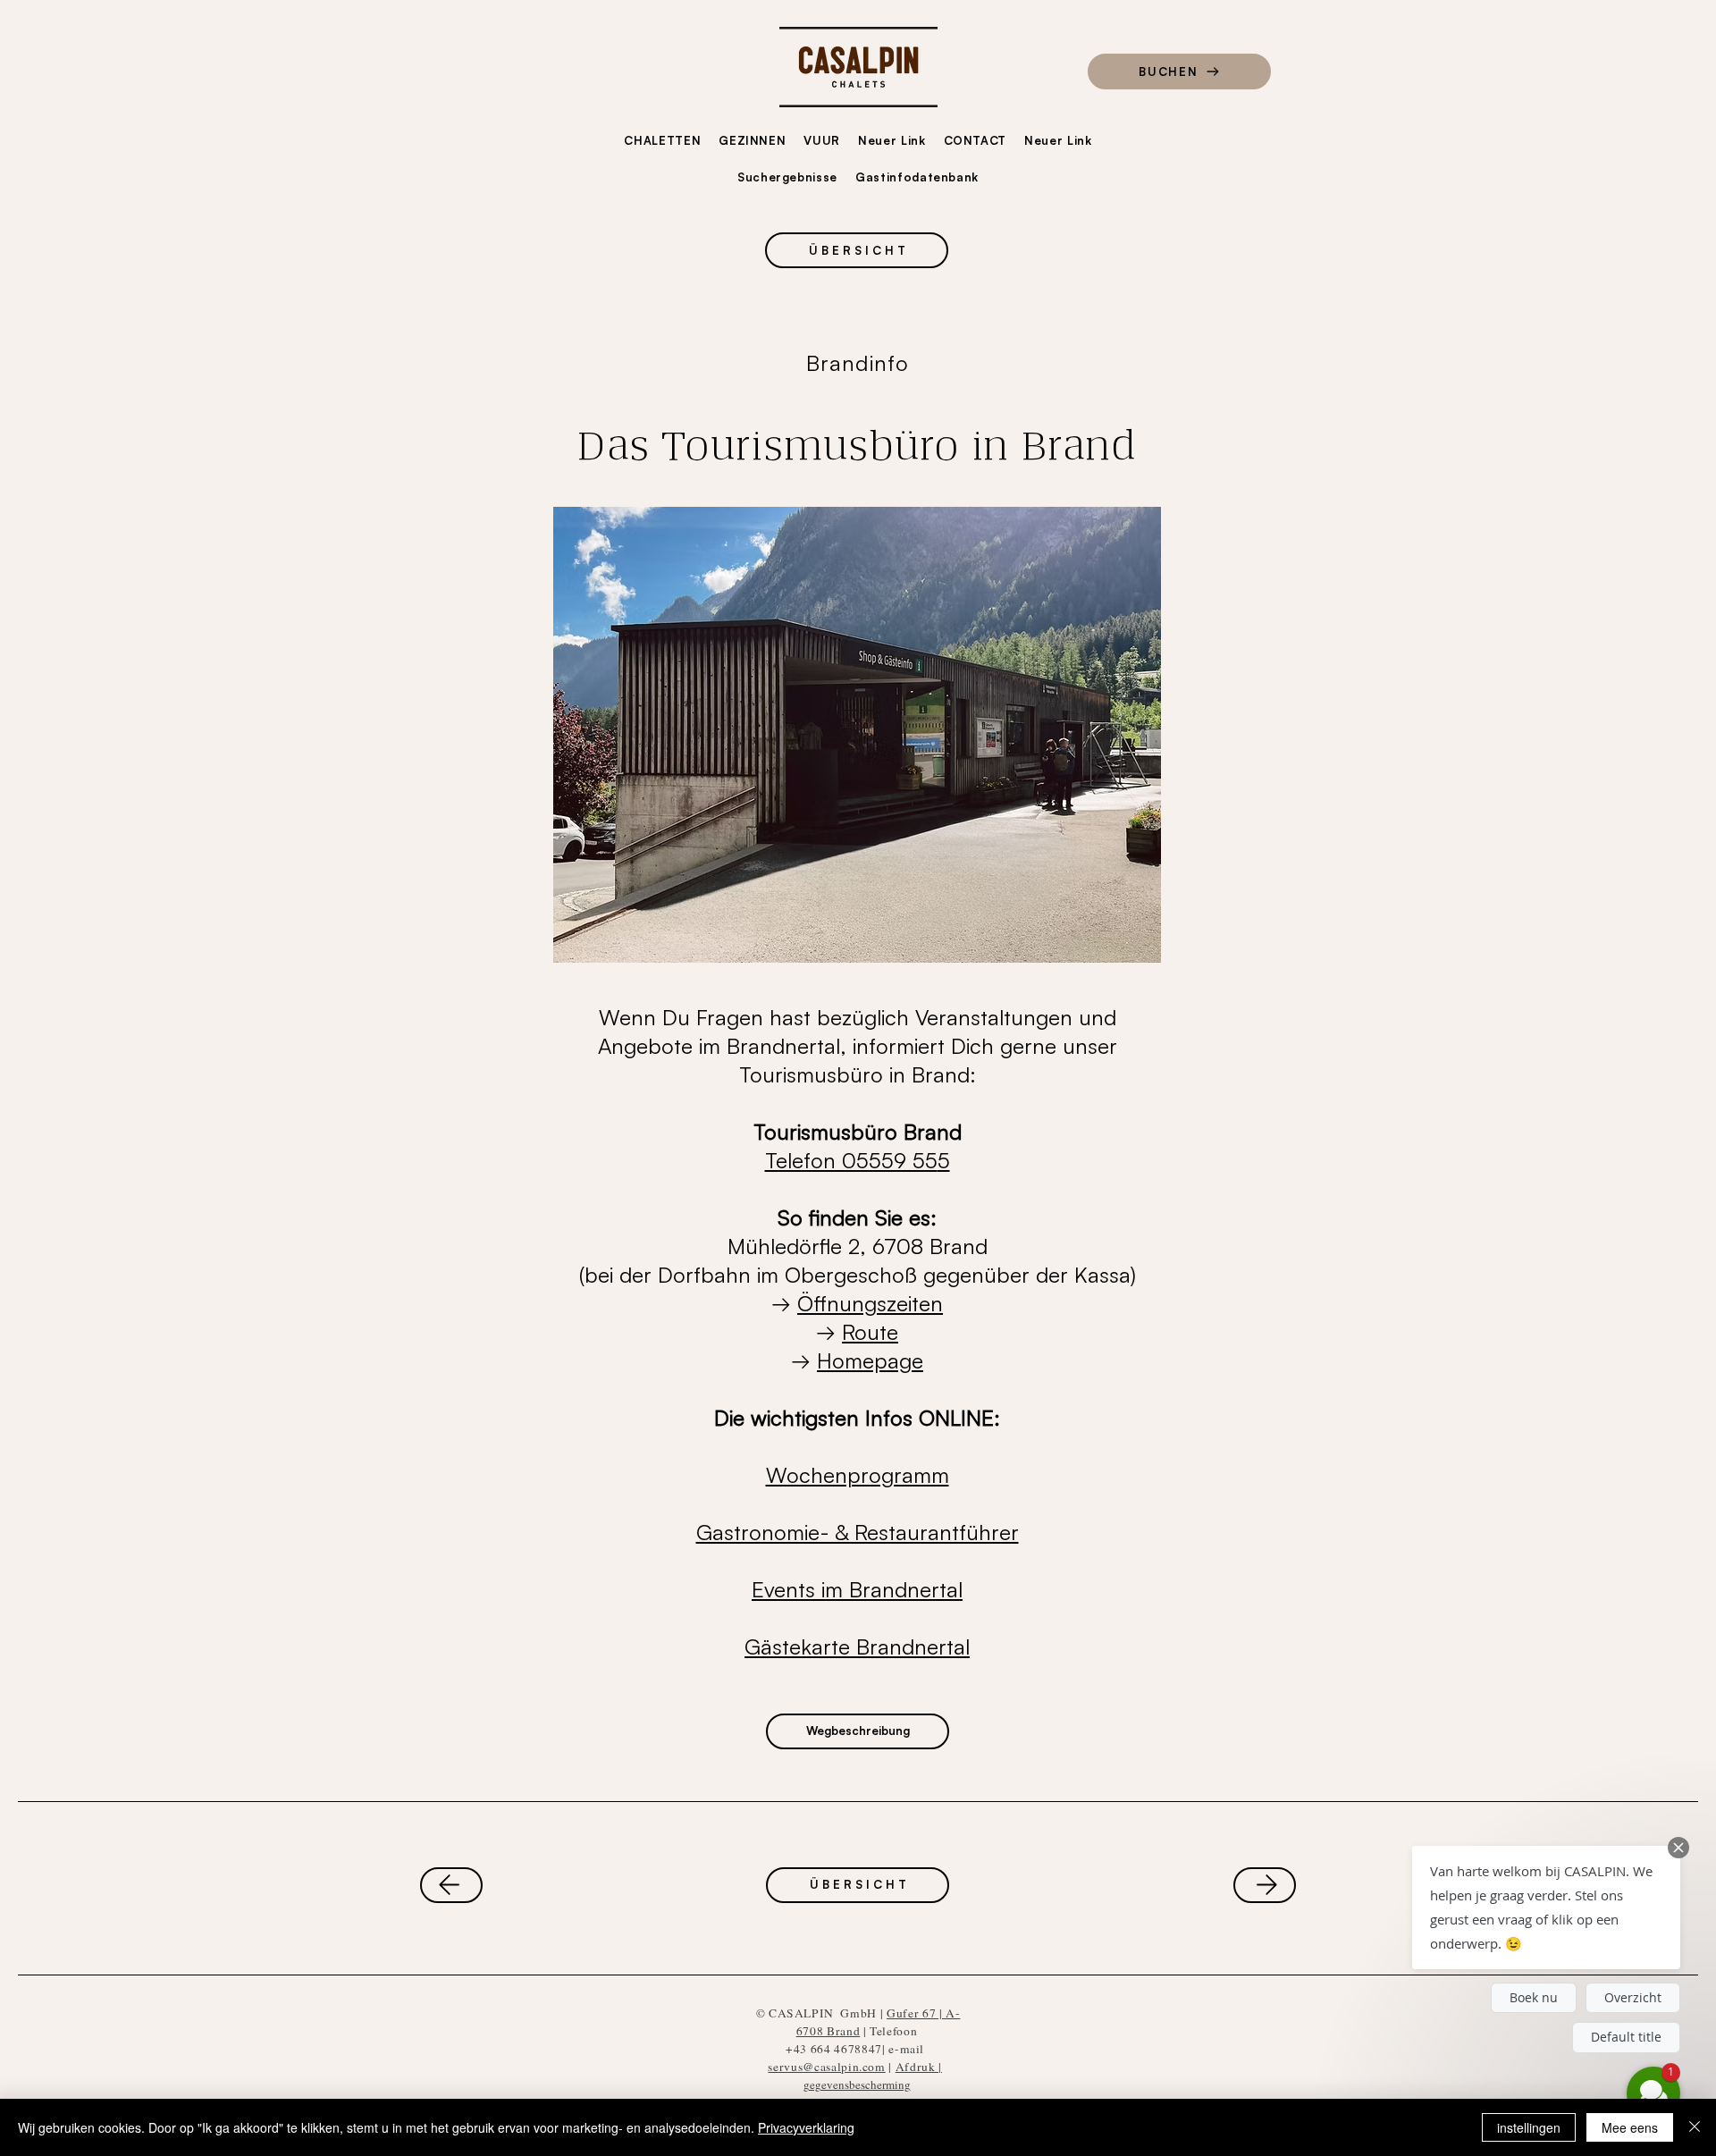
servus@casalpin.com (826, 2067)
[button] (1546, 1908)
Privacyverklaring (806, 2127)
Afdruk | (919, 2067)
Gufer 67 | (916, 2013)
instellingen (1529, 2127)
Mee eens (1630, 2127)
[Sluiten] (1695, 2127)
